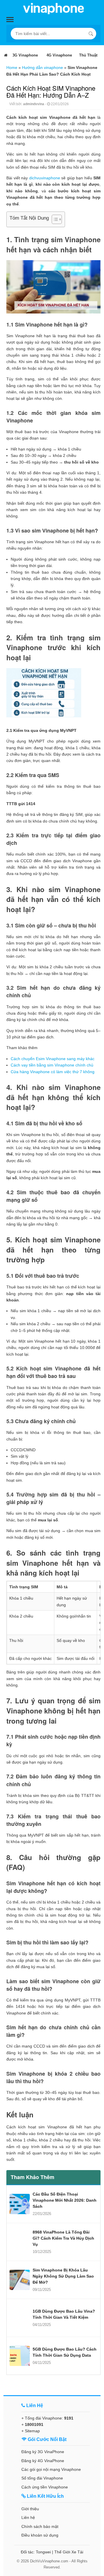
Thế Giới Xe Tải (69, 2552)
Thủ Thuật (88, 55)
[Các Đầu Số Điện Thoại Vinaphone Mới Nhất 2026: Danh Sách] (20, 2204)
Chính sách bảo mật (40, 2526)
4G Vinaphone (59, 55)
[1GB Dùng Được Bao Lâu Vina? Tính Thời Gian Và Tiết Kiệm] (20, 2318)
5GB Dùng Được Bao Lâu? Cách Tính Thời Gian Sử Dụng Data (65, 2352)
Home (12, 68)
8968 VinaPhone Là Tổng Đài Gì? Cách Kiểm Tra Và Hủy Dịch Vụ (63, 2238)
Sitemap (32, 2431)
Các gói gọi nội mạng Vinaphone (51, 2469)
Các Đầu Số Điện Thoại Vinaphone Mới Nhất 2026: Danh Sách (65, 2200)
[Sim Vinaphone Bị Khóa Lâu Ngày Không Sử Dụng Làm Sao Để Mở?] (20, 2280)
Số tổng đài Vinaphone (42, 2478)
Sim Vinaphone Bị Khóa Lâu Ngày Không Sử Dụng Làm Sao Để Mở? (63, 2276)
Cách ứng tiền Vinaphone (45, 2487)
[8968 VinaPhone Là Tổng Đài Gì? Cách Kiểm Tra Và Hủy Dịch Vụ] (20, 2242)
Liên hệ (28, 2517)
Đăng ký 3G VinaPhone (43, 2452)
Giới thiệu (30, 2509)
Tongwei (43, 2552)
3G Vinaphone (25, 55)
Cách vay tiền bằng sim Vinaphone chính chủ (52, 1065)
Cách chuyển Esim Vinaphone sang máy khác (53, 1059)
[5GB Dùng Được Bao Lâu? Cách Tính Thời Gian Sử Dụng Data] (20, 2356)
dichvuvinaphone (45, 178)
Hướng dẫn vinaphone (42, 68)
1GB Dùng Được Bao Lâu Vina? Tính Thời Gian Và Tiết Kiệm (64, 2314)
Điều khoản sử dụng (40, 2535)
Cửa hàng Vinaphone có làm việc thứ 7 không (53, 1072)
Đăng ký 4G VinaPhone (43, 2461)
